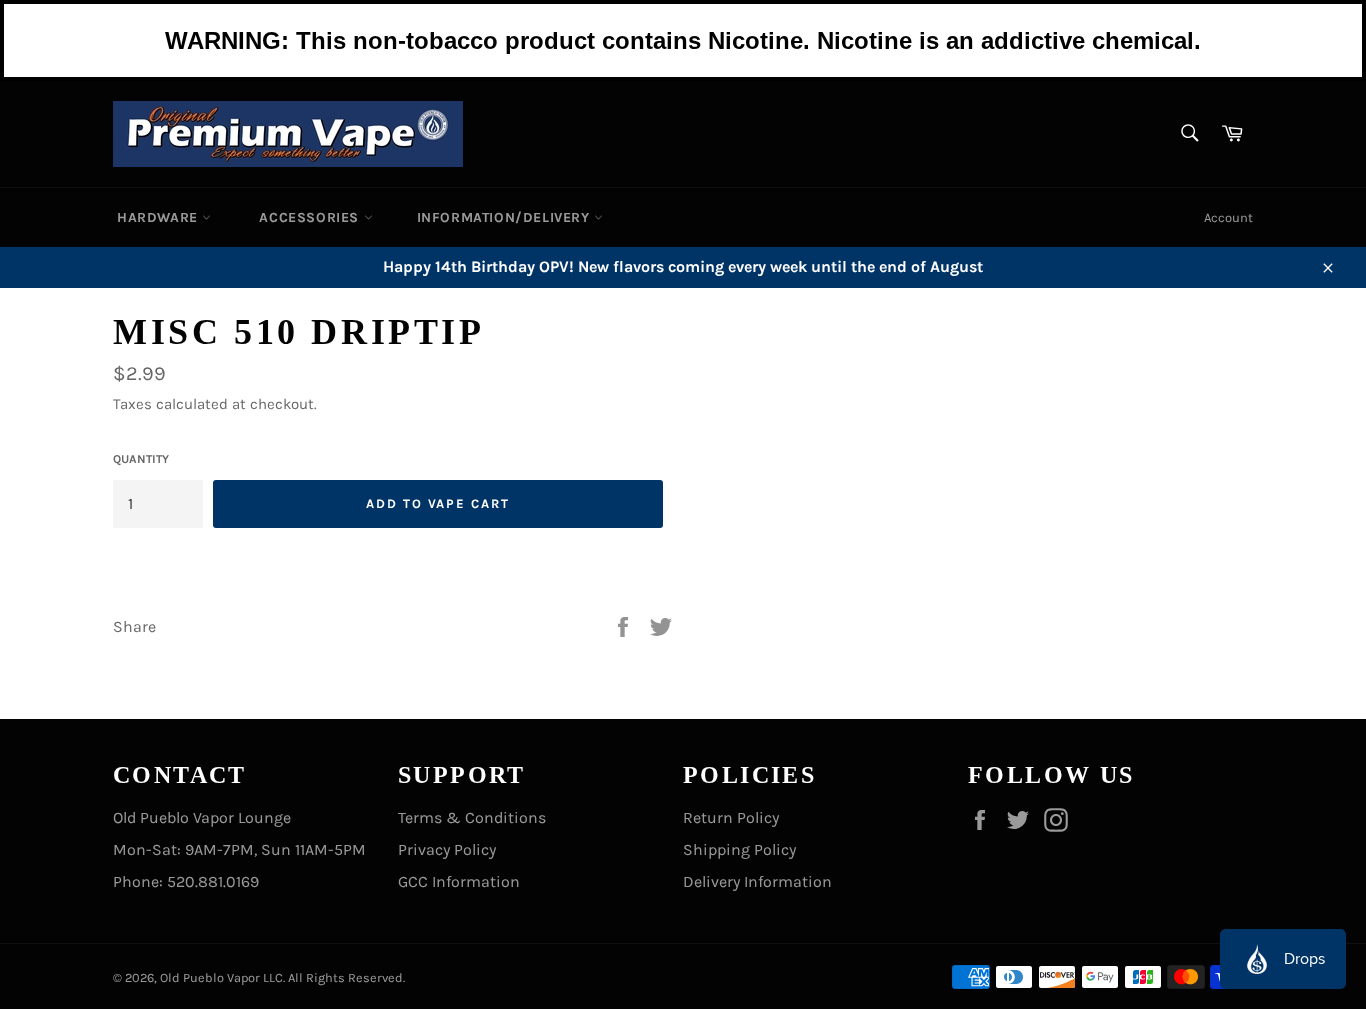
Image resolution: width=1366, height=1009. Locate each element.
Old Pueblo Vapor (210, 977)
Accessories (311, 217)
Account (1228, 217)
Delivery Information (757, 881)
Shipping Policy (739, 849)
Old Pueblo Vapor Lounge (202, 817)
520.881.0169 (213, 881)
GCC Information (459, 881)
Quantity (141, 459)
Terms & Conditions (472, 817)
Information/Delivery (506, 217)
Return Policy (731, 817)
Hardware (159, 217)
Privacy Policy (447, 849)
